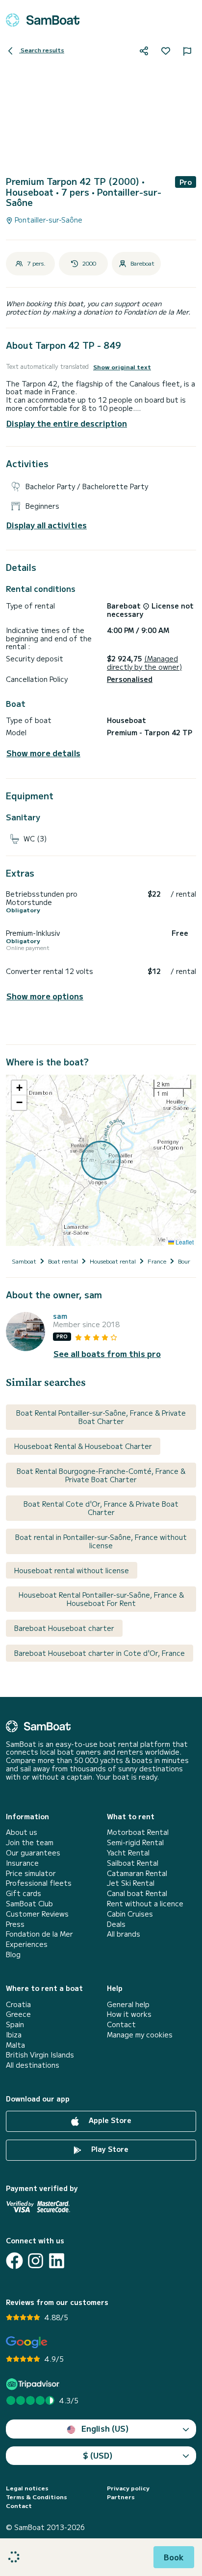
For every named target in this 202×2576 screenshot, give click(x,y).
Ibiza (14, 2035)
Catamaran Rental (137, 1873)
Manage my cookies (140, 2035)
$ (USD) (98, 2455)
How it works (129, 2014)
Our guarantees (33, 1853)
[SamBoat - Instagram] (36, 2261)
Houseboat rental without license (72, 1570)
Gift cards (24, 1893)
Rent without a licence (145, 1904)
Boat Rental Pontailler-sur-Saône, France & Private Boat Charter (101, 1417)
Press (15, 1924)
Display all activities (47, 525)
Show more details (43, 753)
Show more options (45, 996)
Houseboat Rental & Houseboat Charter (83, 1446)
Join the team (30, 1842)
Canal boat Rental (137, 1893)
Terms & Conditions (37, 2497)
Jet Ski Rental (131, 1883)
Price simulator (31, 1873)
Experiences (27, 1944)
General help (128, 2004)
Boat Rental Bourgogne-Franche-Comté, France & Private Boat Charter (101, 1475)
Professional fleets (39, 1883)
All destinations (33, 2065)
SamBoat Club (29, 1904)
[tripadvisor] (34, 2384)
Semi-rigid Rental (135, 1842)
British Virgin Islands (40, 2055)
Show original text (122, 367)
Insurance (22, 1863)
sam (60, 1316)
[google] (27, 2342)
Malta (15, 2045)
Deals (116, 1924)
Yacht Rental (128, 1853)
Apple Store (109, 2120)
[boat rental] (43, 20)
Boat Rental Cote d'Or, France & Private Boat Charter (101, 1508)
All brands (124, 1934)
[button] (19, 1088)
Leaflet (184, 1242)
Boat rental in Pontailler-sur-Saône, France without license (101, 1541)
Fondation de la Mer (39, 1934)
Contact (121, 2024)
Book (174, 2557)
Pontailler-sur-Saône (48, 220)
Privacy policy (128, 2488)
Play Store (109, 2149)
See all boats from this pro (107, 1354)
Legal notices (27, 2488)
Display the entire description (67, 423)
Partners (121, 2497)
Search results (42, 50)
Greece (18, 2014)
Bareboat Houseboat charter (64, 1628)
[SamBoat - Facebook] (14, 2261)
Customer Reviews (37, 1914)
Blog (13, 1955)
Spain (15, 2024)
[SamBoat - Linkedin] (57, 2261)
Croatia (18, 2004)
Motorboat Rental (138, 1832)
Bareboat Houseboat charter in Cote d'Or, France (100, 1653)
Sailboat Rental (133, 1863)
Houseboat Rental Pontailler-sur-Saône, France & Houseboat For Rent (101, 1599)
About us (22, 1832)
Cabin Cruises (130, 1914)
